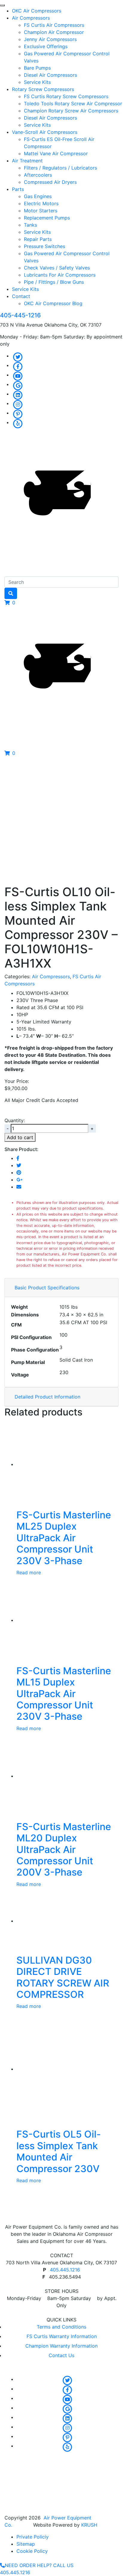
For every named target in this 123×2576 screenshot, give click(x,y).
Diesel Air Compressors (50, 75)
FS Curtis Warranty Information (62, 2336)
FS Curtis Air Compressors (54, 25)
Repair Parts (38, 239)
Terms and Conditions (61, 2327)
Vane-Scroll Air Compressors (45, 132)
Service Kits (37, 82)
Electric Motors (41, 203)
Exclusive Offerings (46, 46)
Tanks (30, 225)
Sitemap (26, 2544)
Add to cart (20, 1137)
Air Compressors (31, 18)
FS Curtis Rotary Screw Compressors (66, 96)
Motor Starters (41, 211)
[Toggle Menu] (2, 5)
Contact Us (61, 2355)
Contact (21, 296)
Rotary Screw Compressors (43, 89)
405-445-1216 (20, 315)
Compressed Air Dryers (50, 182)
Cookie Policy (32, 2551)
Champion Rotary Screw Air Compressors (71, 111)
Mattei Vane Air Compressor (56, 153)
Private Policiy (33, 2537)
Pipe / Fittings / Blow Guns (54, 282)
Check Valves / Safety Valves (57, 268)
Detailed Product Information (47, 1397)
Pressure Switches (44, 246)
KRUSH (89, 2525)
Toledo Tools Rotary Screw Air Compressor (73, 104)
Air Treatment (27, 161)
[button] (10, 603)
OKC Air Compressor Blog (53, 303)
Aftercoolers (38, 175)
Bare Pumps (37, 68)
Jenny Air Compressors (50, 39)
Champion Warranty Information (61, 2346)
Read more (29, 1572)
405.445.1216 (65, 2270)
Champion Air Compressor (54, 32)
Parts (18, 189)
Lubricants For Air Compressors (60, 275)
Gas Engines (38, 196)
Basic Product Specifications (47, 1288)
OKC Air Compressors (37, 11)
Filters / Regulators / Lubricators (60, 168)
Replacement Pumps (47, 218)
